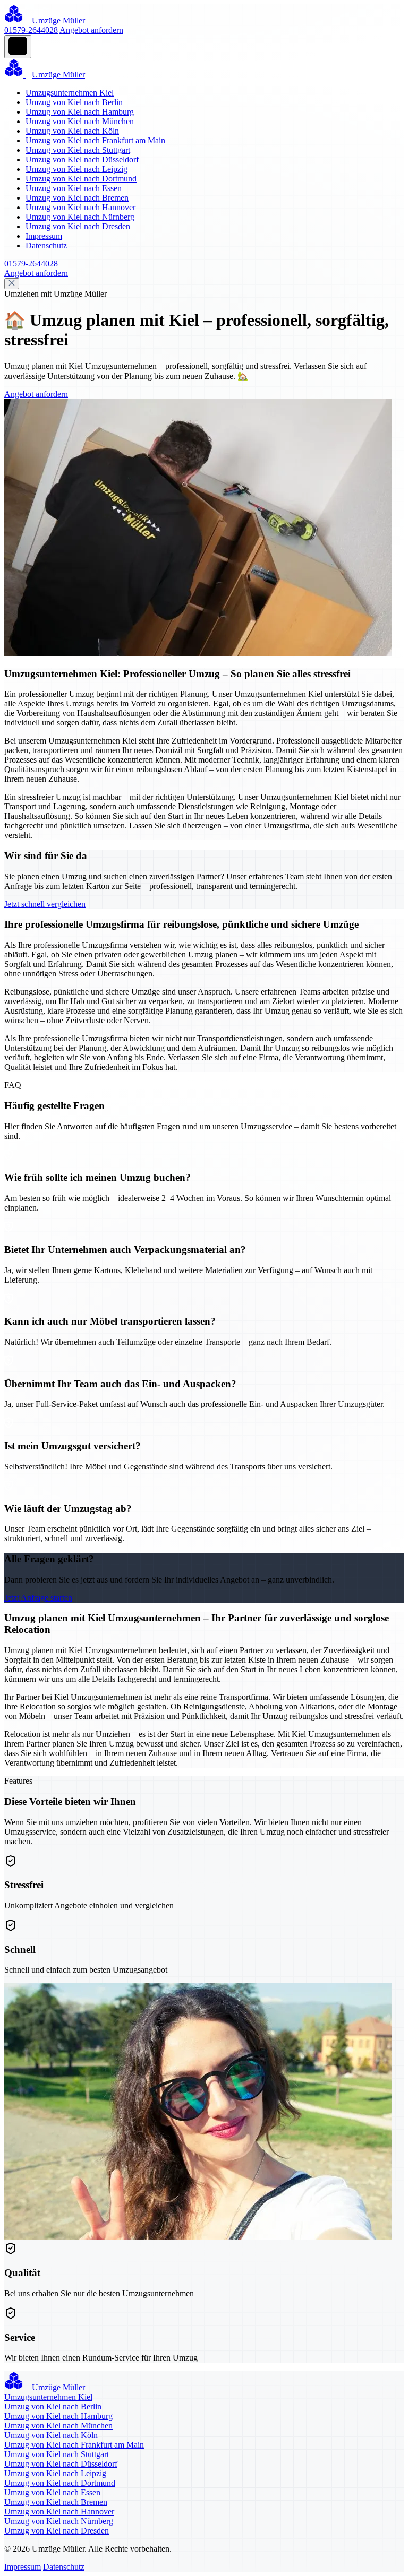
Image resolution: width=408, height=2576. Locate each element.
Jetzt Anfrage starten (38, 1598)
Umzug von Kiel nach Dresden (78, 226)
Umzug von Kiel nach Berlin (74, 102)
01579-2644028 (31, 30)
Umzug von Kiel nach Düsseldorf (82, 159)
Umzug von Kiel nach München (80, 121)
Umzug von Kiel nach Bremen (77, 198)
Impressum (44, 236)
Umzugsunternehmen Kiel (70, 93)
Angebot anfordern (91, 30)
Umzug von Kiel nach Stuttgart (78, 150)
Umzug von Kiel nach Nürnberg (80, 217)
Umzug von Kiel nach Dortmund (81, 179)
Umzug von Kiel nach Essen (74, 188)
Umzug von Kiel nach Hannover (80, 207)
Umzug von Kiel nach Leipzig (76, 169)
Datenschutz (46, 245)
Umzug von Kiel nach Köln (72, 131)
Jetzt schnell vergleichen (45, 904)
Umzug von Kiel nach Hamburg (80, 112)
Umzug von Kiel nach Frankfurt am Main (95, 140)
